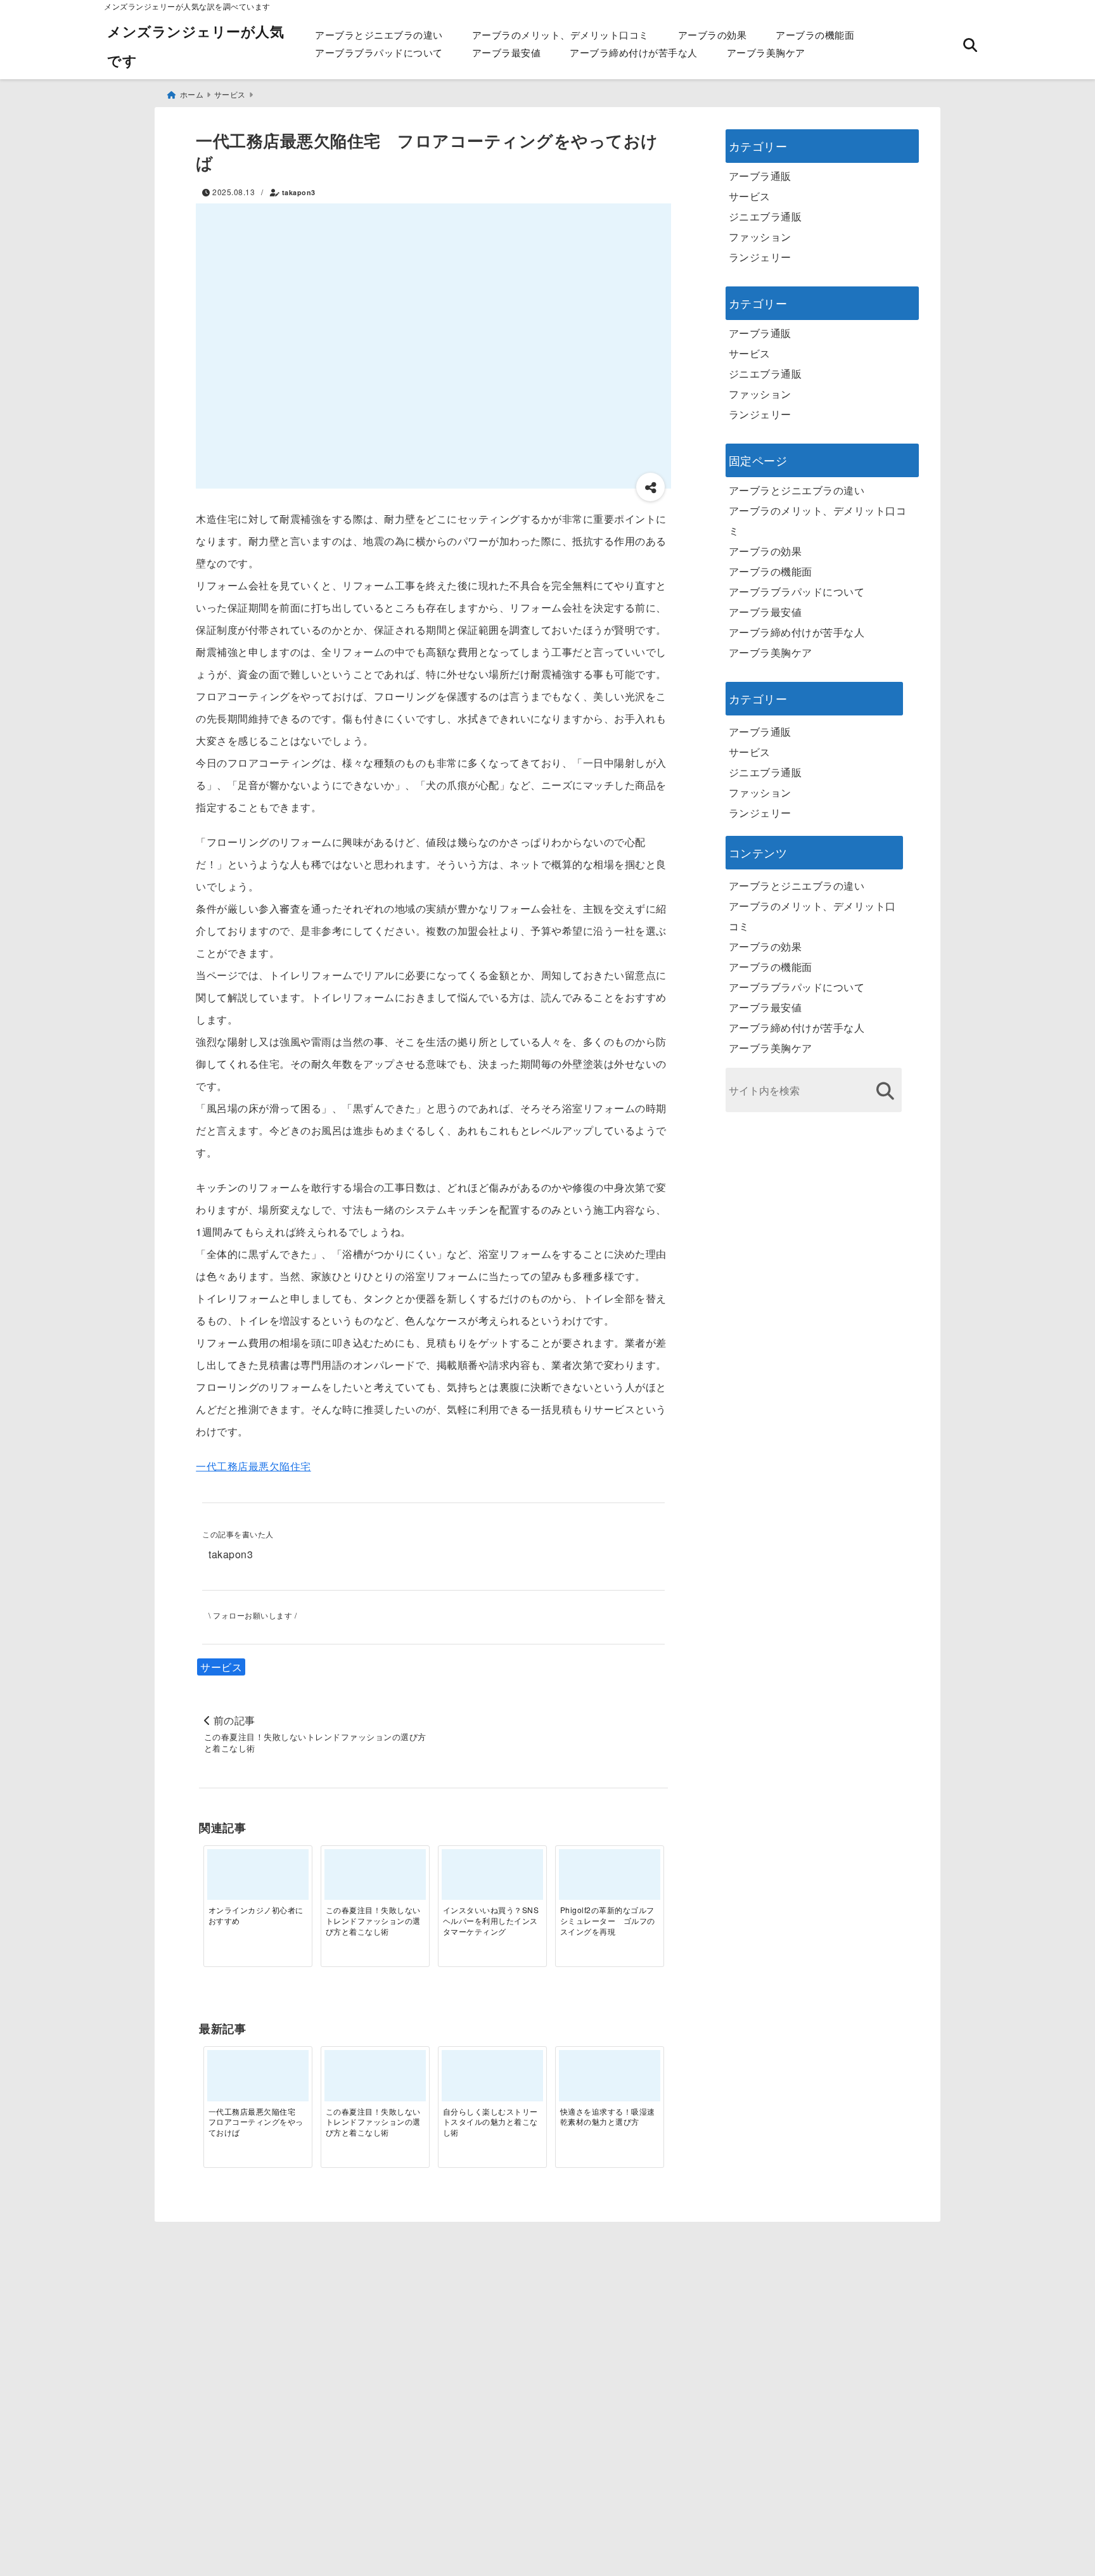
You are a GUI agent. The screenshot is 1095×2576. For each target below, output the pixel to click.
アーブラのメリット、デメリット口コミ (560, 35)
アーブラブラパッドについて (379, 52)
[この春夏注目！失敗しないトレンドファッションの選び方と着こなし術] (375, 1880)
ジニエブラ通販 (765, 216)
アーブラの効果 (713, 35)
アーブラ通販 (760, 176)
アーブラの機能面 (815, 35)
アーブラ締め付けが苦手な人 (634, 52)
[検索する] (886, 1091)
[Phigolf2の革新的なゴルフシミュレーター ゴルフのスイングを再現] (610, 1880)
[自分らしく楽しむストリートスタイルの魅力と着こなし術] (492, 2080)
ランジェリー (760, 257)
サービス (221, 1667)
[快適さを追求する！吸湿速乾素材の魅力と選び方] (610, 2080)
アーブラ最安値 (507, 52)
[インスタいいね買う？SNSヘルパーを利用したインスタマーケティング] (492, 1880)
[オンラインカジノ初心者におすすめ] (258, 1880)
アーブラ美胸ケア (766, 52)
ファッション (760, 237)
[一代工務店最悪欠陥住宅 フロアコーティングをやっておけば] (258, 2080)
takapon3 (299, 192)
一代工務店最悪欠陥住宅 (253, 1466)
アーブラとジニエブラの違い (379, 35)
